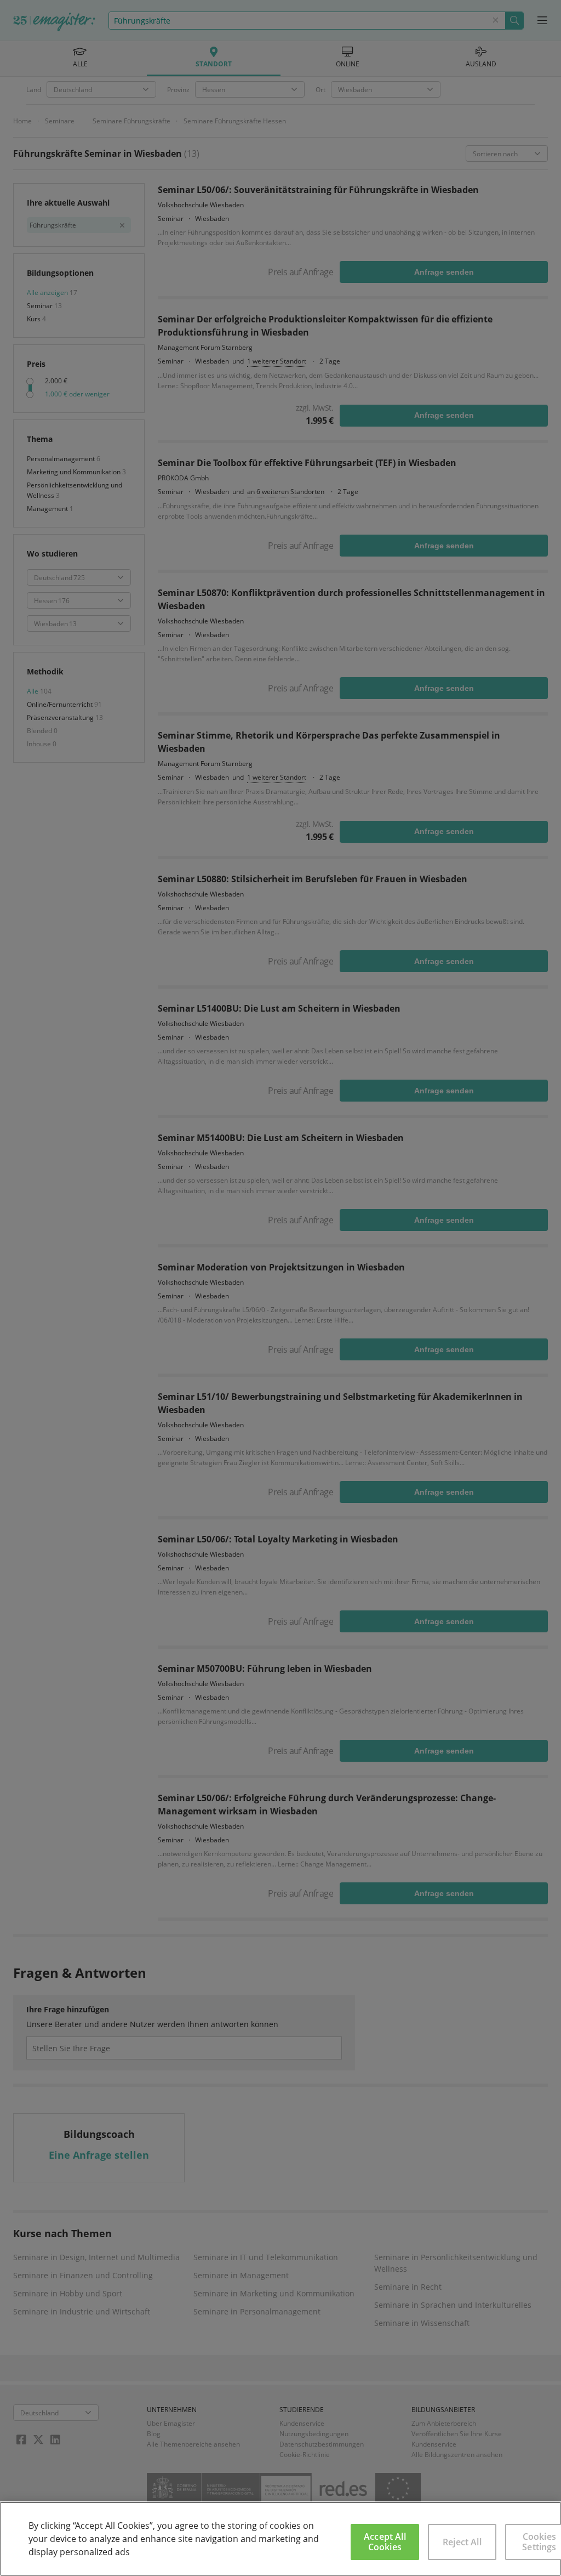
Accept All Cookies (385, 2542)
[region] (280, 2539)
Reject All (462, 2542)
